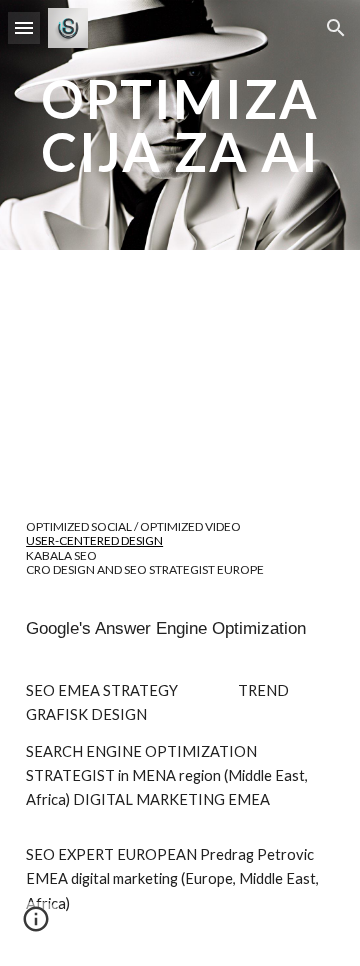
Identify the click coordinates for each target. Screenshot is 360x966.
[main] (180, 125)
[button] (24, 27)
